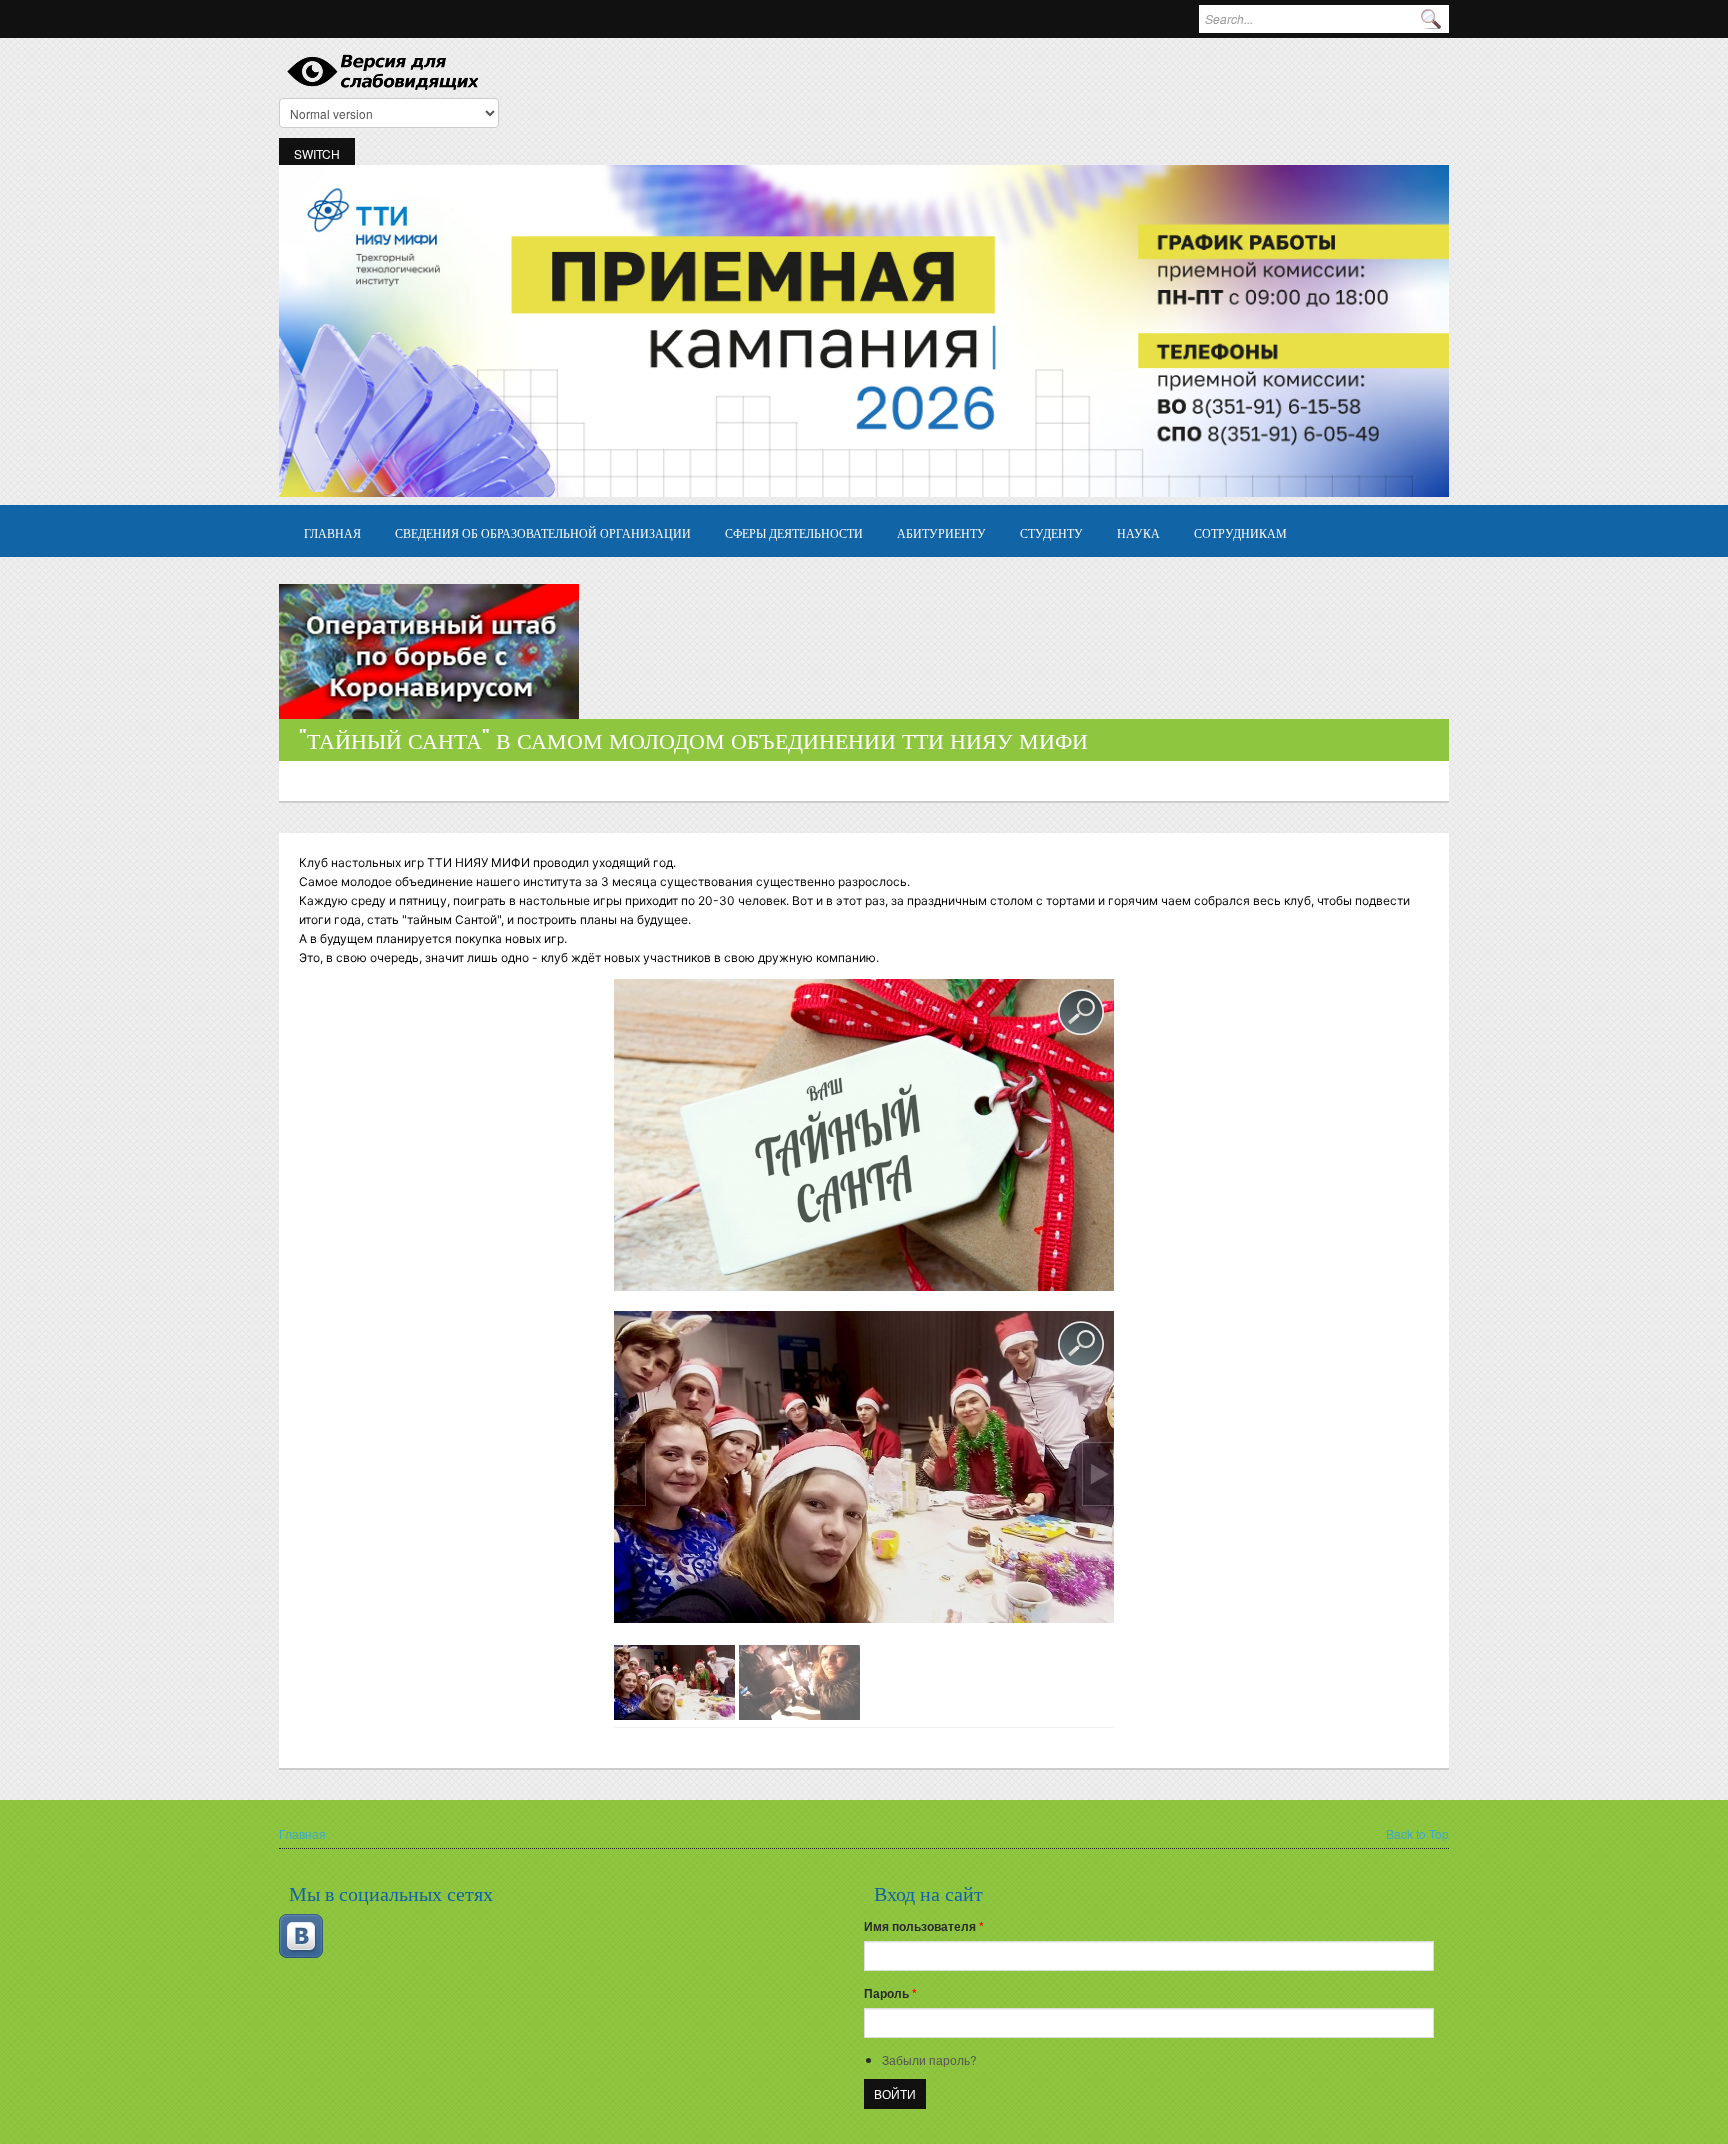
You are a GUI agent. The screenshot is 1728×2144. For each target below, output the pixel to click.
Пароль (890, 1993)
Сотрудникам (1240, 532)
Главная (332, 532)
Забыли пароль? (929, 2059)
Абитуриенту (941, 532)
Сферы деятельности (794, 532)
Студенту (1051, 532)
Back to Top (1417, 1833)
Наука (1138, 532)
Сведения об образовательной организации (543, 532)
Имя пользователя (924, 1926)
